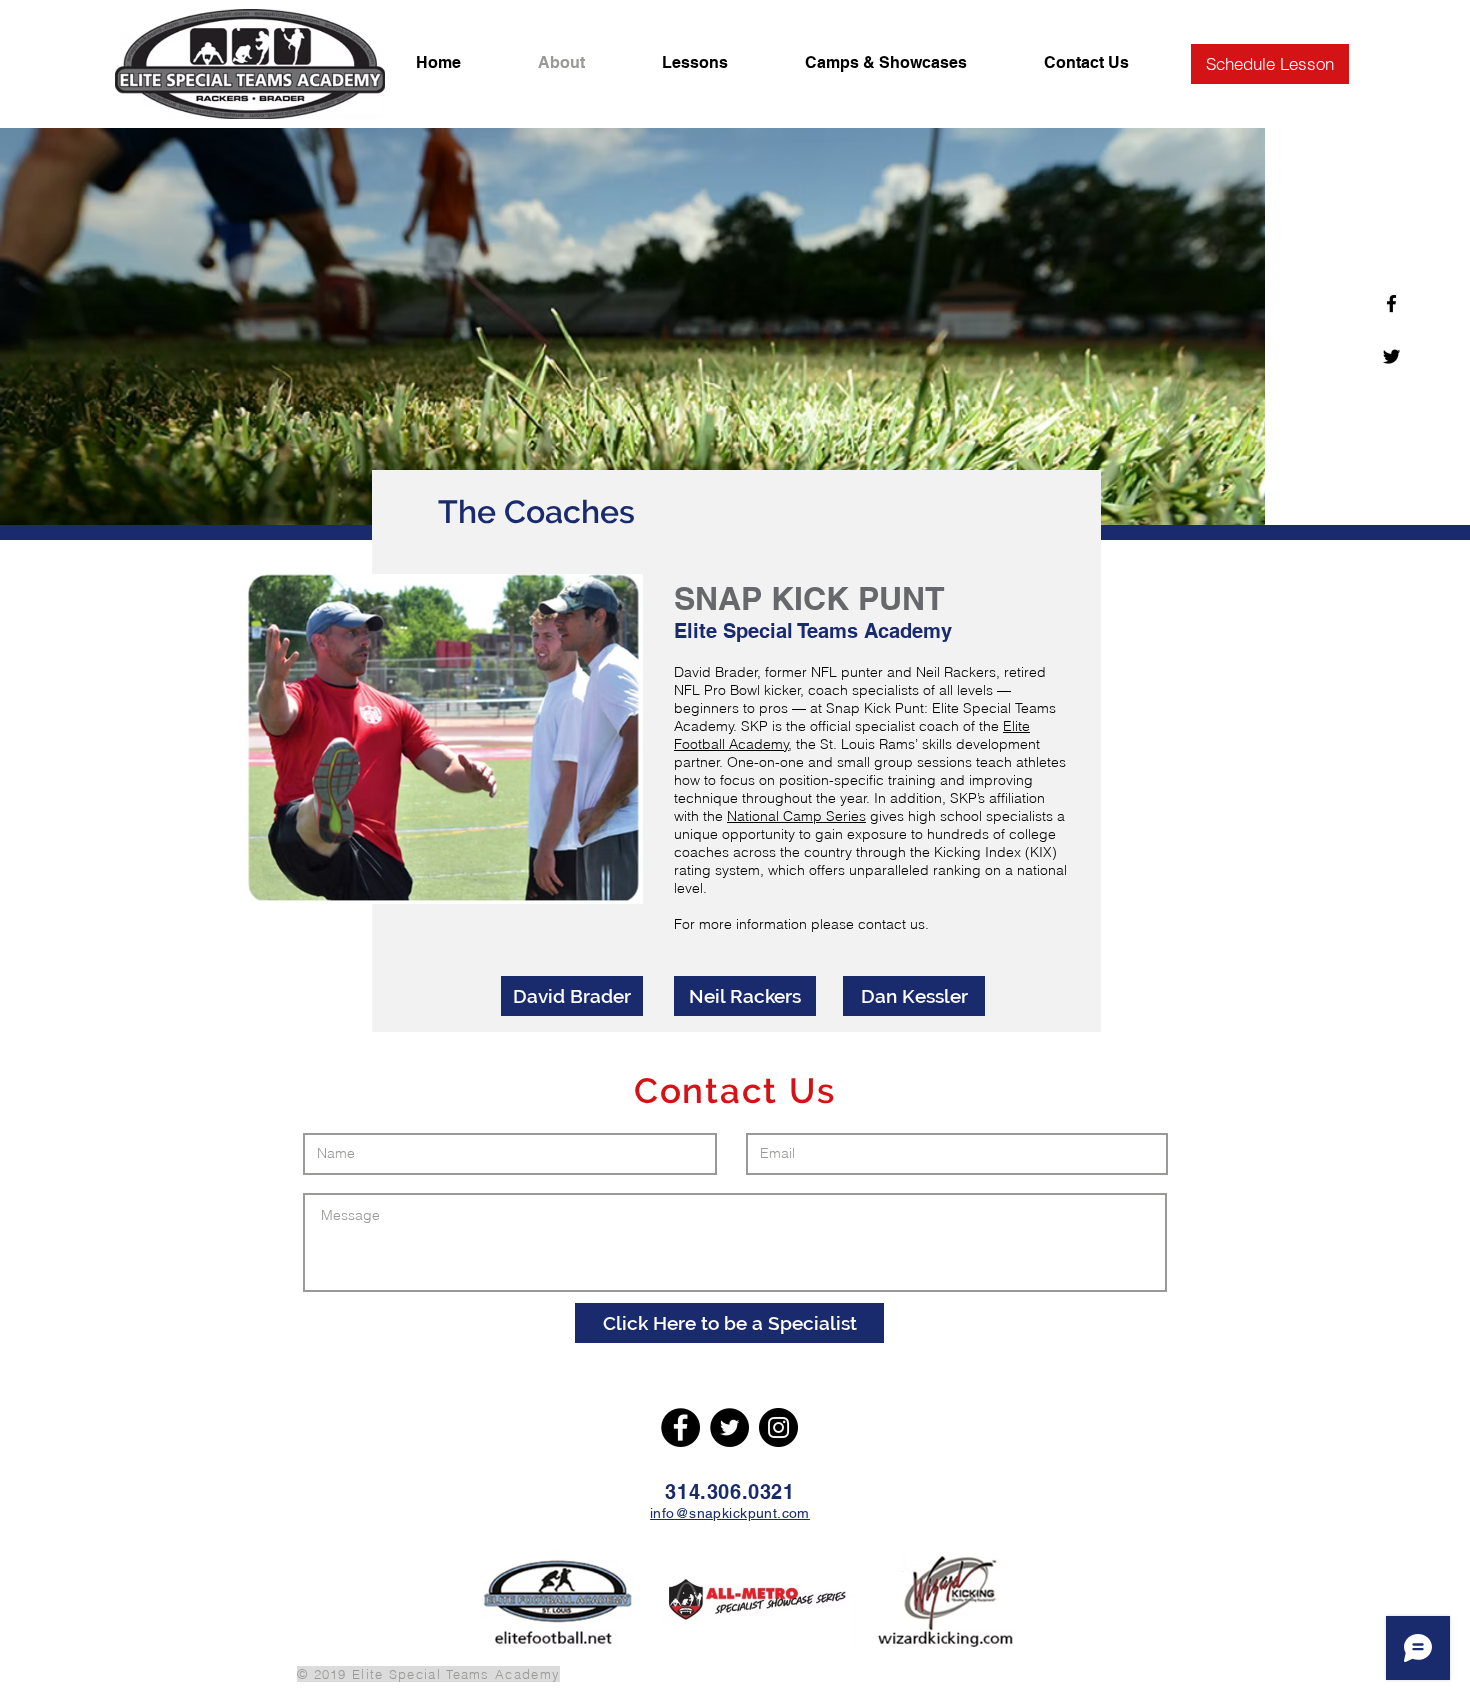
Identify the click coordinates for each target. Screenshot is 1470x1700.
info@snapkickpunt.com (730, 1513)
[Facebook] (680, 1427)
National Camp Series (796, 816)
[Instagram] (778, 1427)
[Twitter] (729, 1427)
